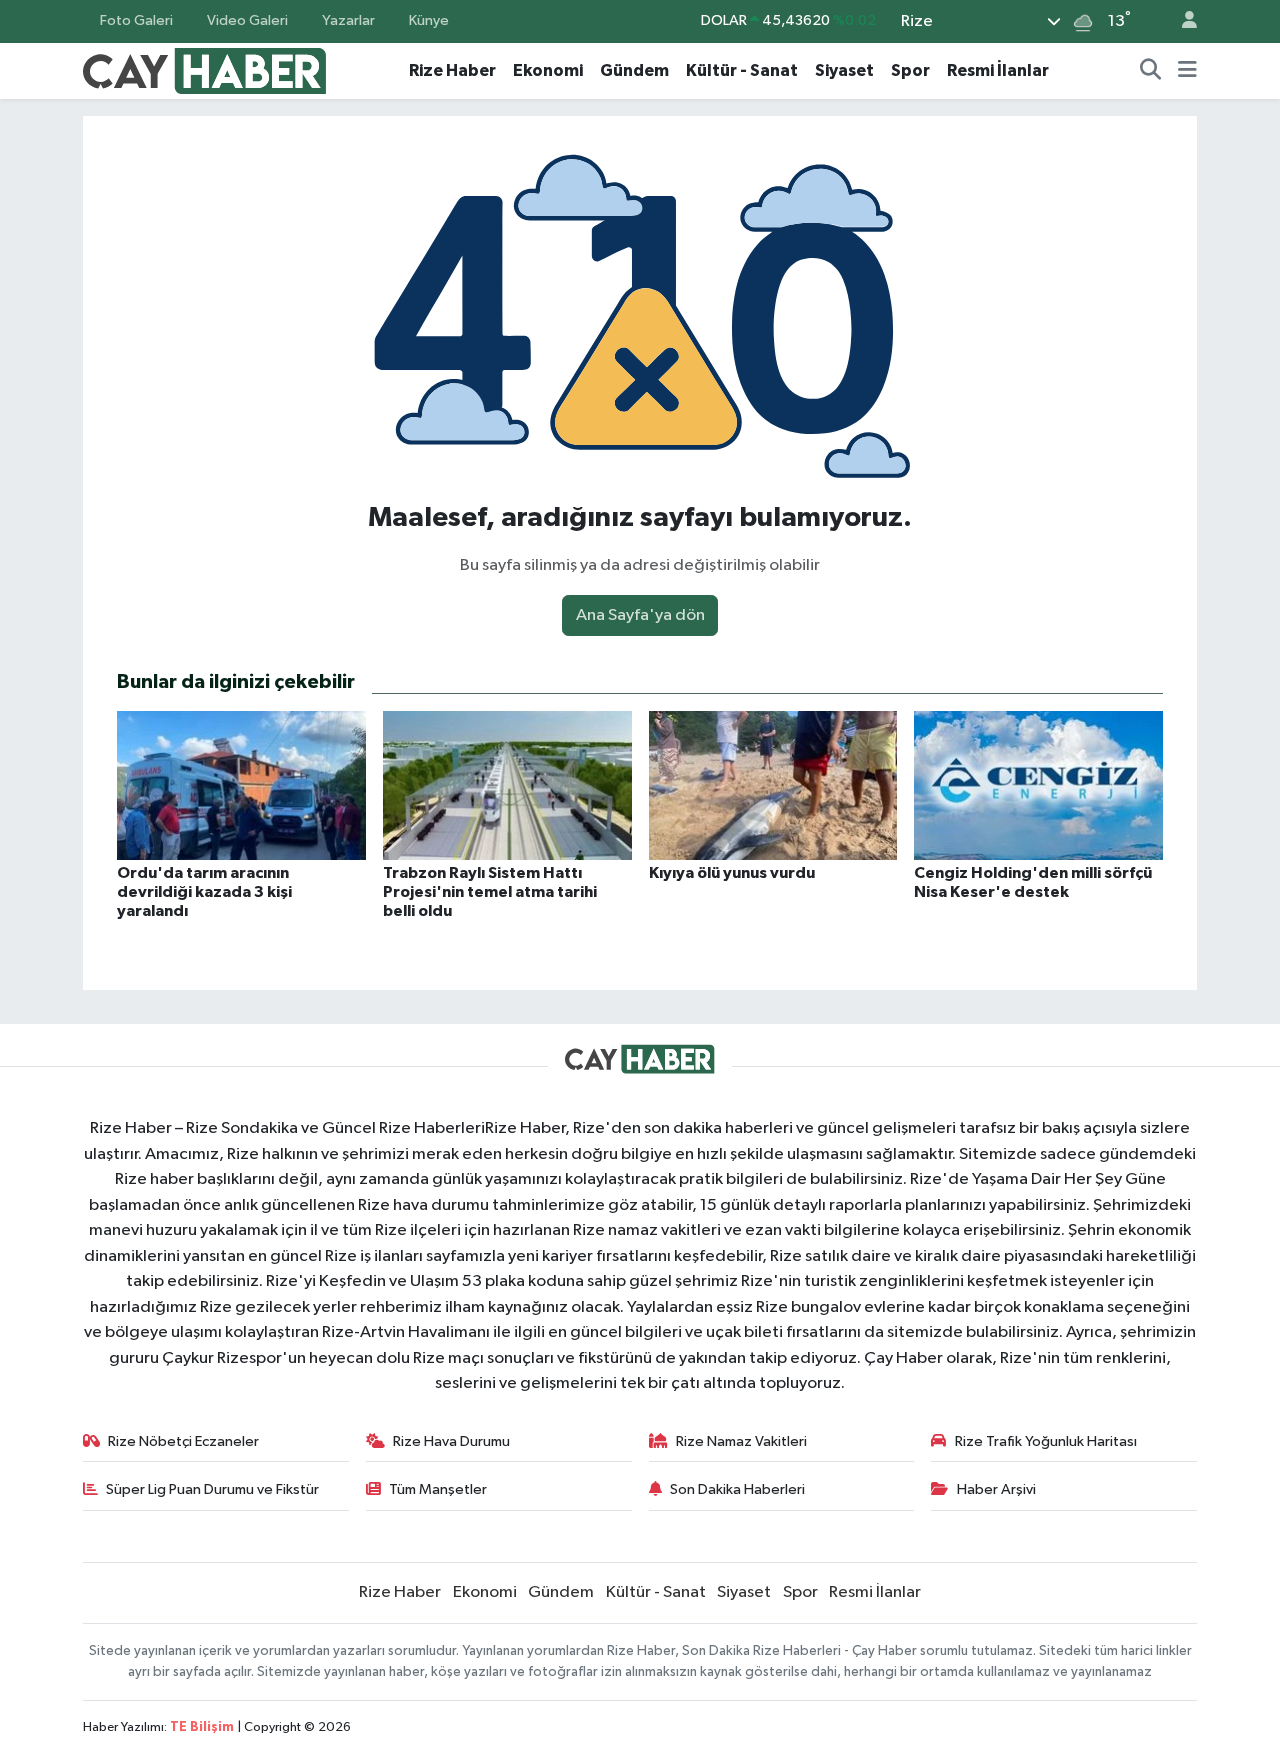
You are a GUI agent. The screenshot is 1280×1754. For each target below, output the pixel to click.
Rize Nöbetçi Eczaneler (183, 1441)
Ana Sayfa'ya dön (640, 615)
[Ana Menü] (1187, 71)
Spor (910, 70)
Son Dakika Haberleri (737, 1489)
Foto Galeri (136, 20)
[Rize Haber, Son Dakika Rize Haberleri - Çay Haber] (205, 69)
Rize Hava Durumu (451, 1441)
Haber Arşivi (996, 1489)
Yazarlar (348, 20)
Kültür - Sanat (742, 70)
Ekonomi (548, 70)
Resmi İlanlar (998, 70)
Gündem (634, 70)
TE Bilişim (202, 1727)
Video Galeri (247, 20)
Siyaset (844, 70)
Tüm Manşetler (438, 1489)
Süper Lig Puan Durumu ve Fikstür (212, 1489)
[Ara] (1151, 71)
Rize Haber (452, 70)
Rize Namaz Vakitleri (741, 1441)
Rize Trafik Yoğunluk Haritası (1046, 1441)
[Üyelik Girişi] (1181, 21)
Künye (429, 20)
